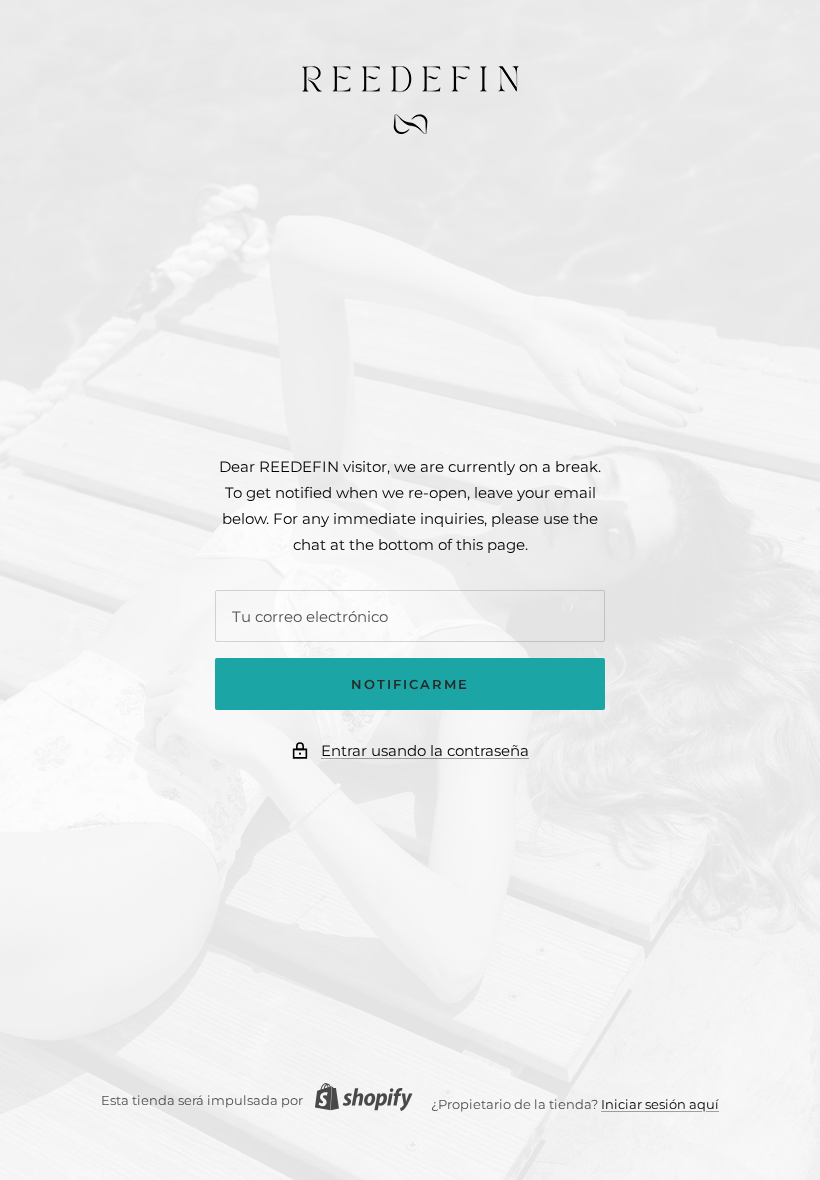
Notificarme (410, 684)
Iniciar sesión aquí (660, 1104)
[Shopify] (358, 1099)
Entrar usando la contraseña (425, 750)
